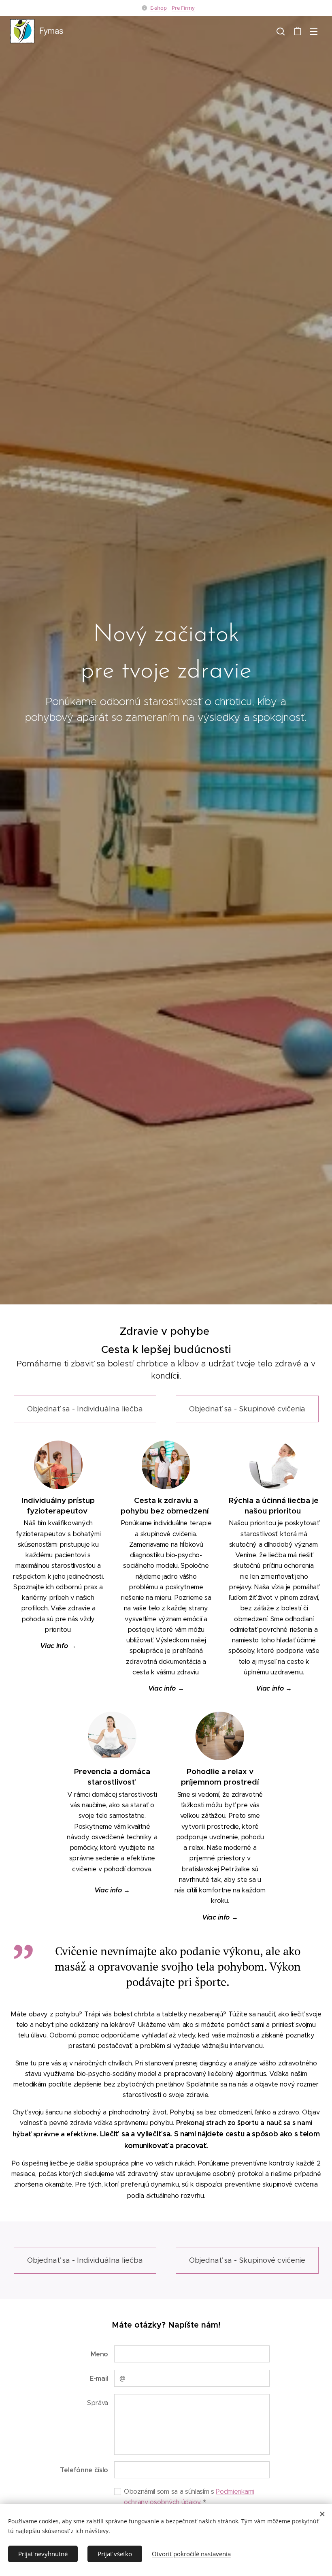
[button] (281, 31)
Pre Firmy (183, 8)
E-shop (159, 8)
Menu (314, 31)
